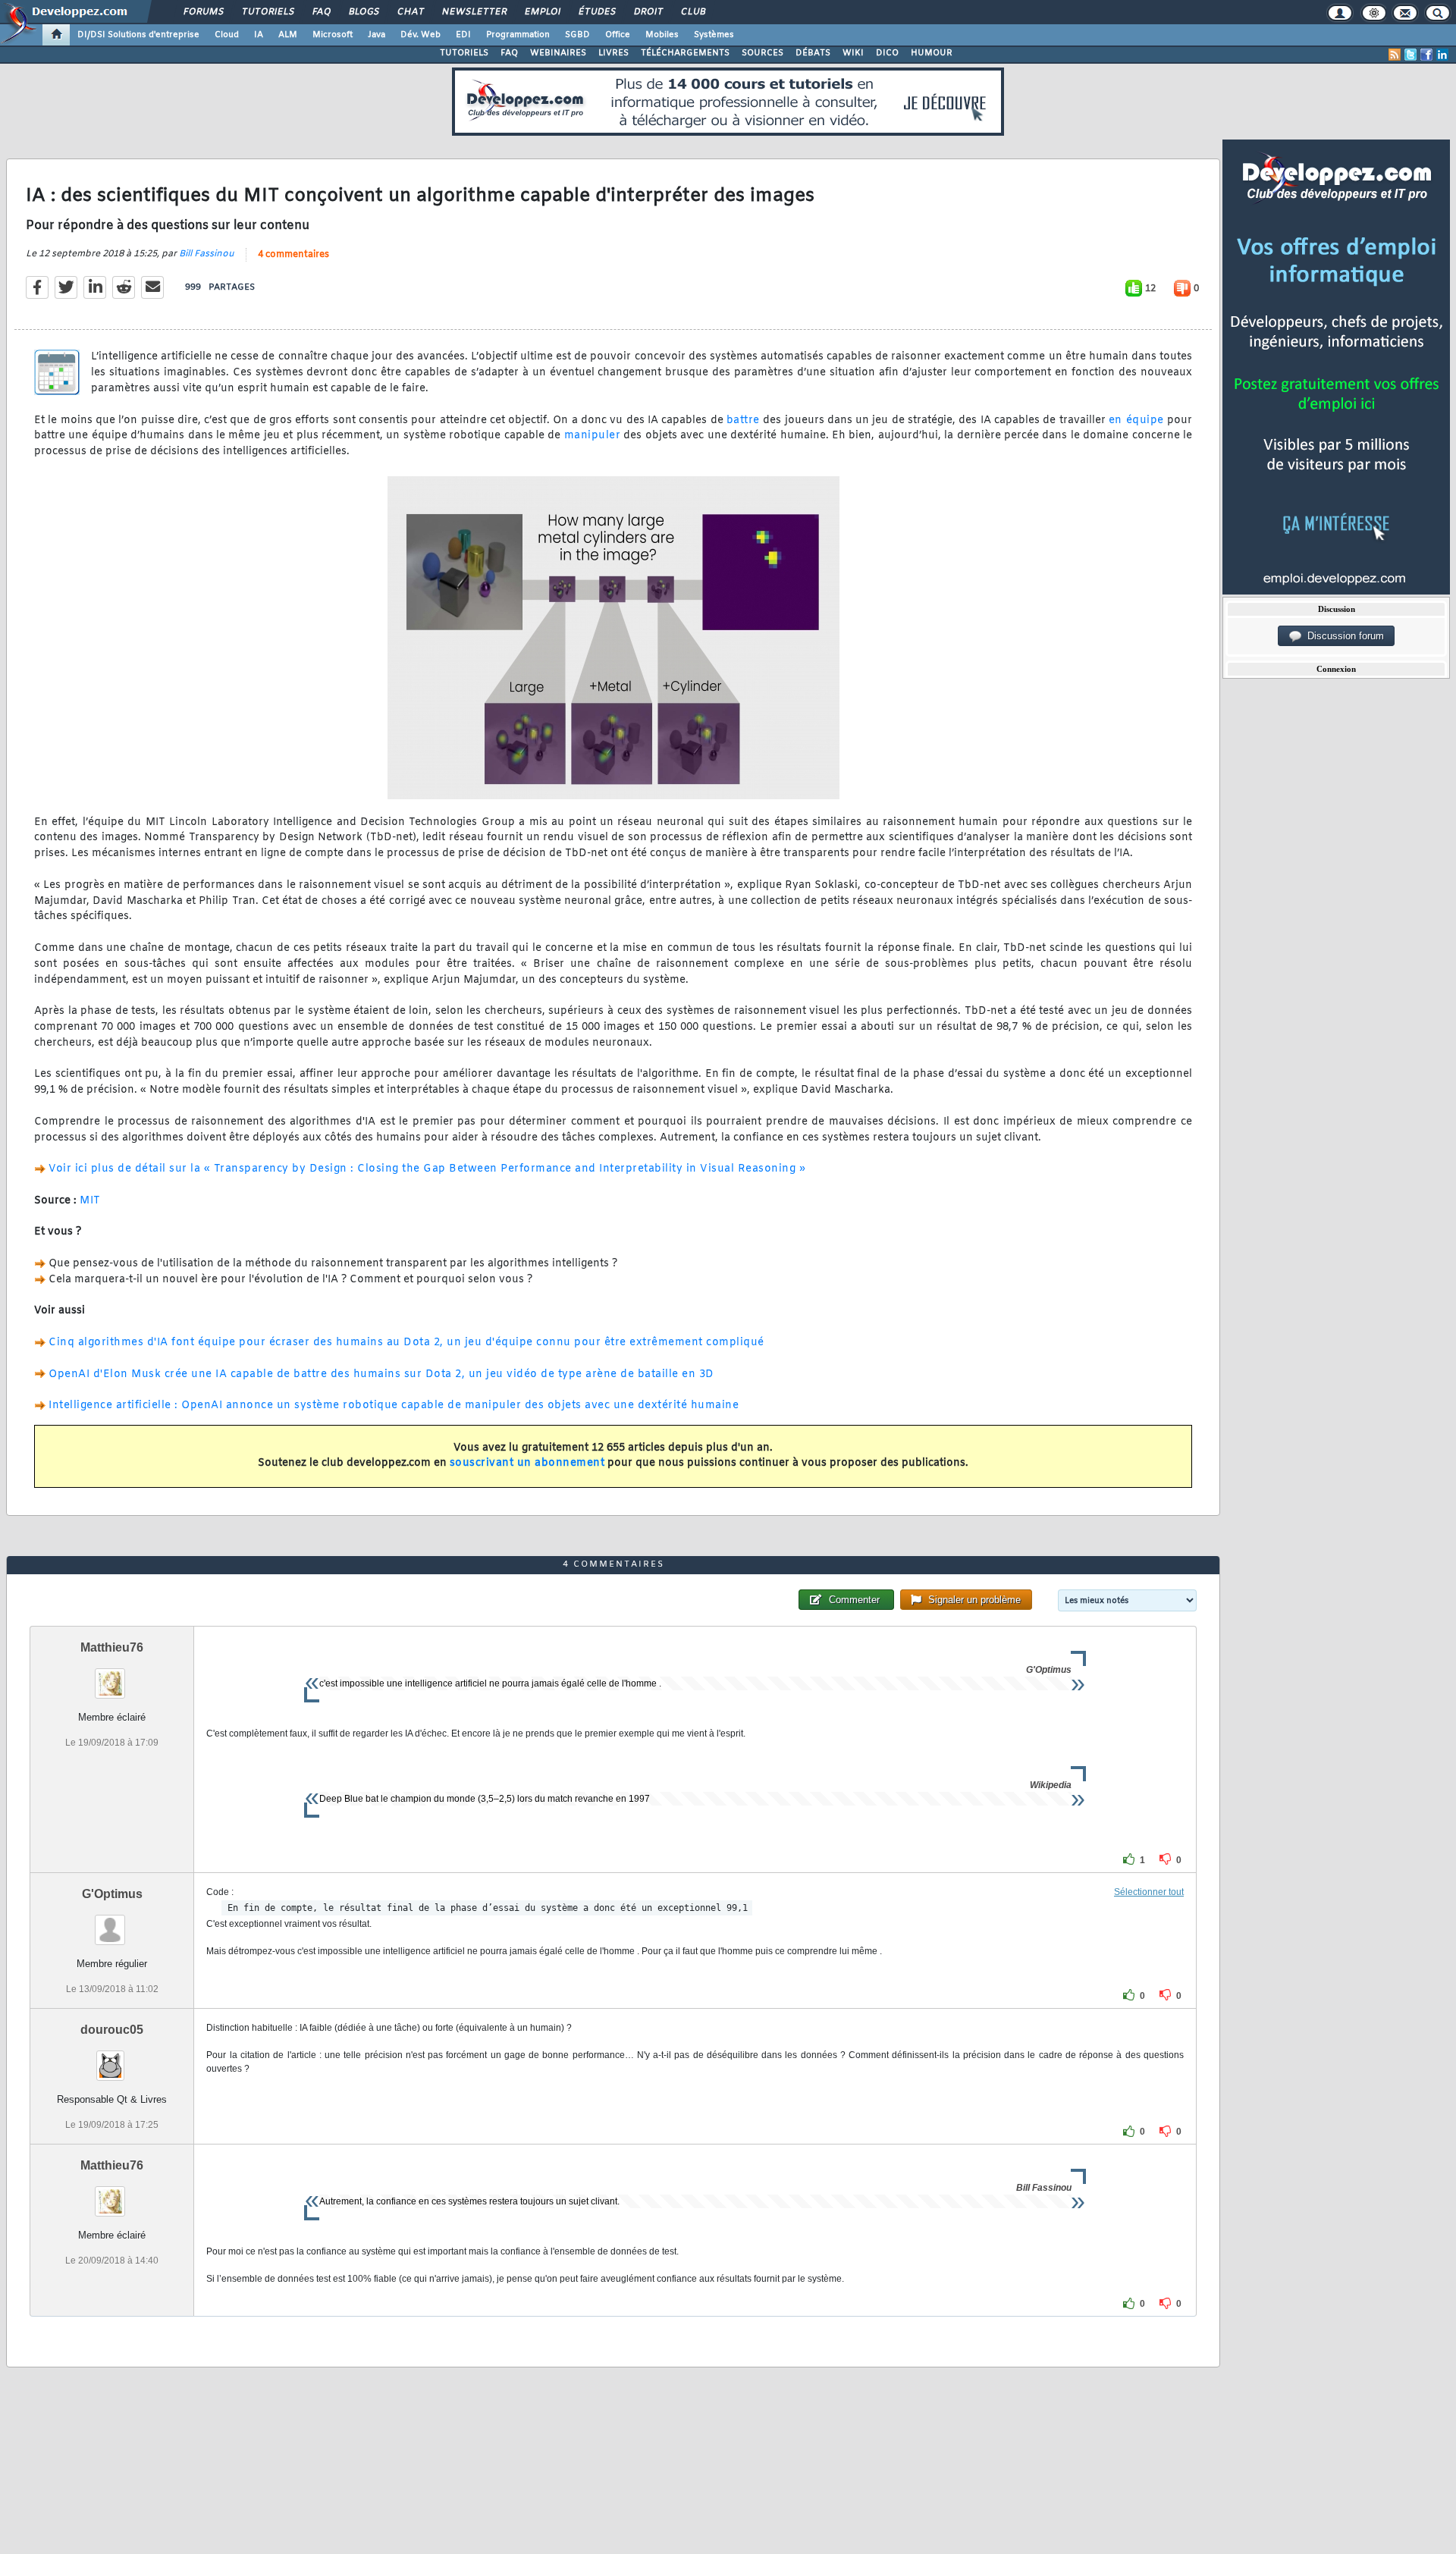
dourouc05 (112, 2030)
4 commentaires (293, 255)
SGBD (577, 35)
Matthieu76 (112, 1647)
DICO (887, 53)
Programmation (518, 35)
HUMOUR (932, 53)
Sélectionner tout (1149, 1892)
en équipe (1136, 420)
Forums (203, 12)
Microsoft (333, 35)
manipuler (593, 436)
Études (596, 12)
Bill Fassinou (207, 254)
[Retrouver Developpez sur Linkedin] (1442, 55)
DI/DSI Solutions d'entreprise (138, 35)
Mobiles (662, 35)
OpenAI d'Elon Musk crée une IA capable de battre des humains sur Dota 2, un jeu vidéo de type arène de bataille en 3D (381, 1374)
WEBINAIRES (558, 53)
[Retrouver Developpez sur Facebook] (1426, 55)
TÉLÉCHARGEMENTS (685, 53)
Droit (648, 12)
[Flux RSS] (1395, 55)
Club (692, 12)
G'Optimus (112, 1894)
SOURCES (763, 53)
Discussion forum (1343, 636)
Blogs (363, 12)
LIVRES (613, 53)
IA (259, 35)
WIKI (853, 53)
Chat (410, 12)
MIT (90, 1201)
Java (377, 35)
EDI (463, 35)
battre (743, 420)
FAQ (321, 12)
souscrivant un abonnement (527, 1463)
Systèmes (714, 35)
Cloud (227, 35)
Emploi (542, 12)
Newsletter (474, 12)
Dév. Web (420, 35)
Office (618, 35)
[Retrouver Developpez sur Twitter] (1410, 55)
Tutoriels (267, 12)
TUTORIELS (464, 53)
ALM (288, 35)
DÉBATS (813, 53)
